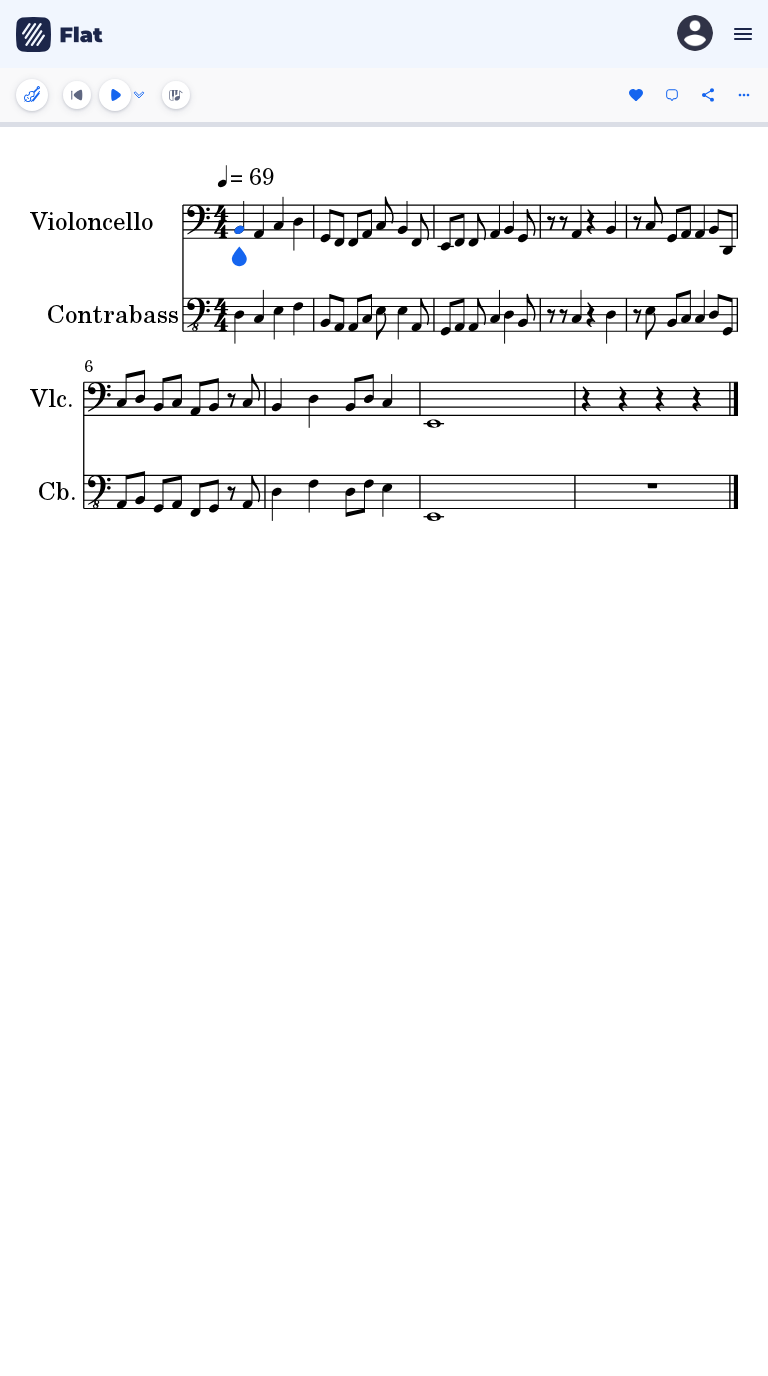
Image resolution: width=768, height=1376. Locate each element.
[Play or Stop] (115, 95)
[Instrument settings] (32, 95)
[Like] (636, 95)
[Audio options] (139, 95)
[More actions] (744, 95)
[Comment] (672, 95)
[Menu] (740, 34)
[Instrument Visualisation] (176, 95)
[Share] (708, 95)
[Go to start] (77, 95)
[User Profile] (695, 34)
